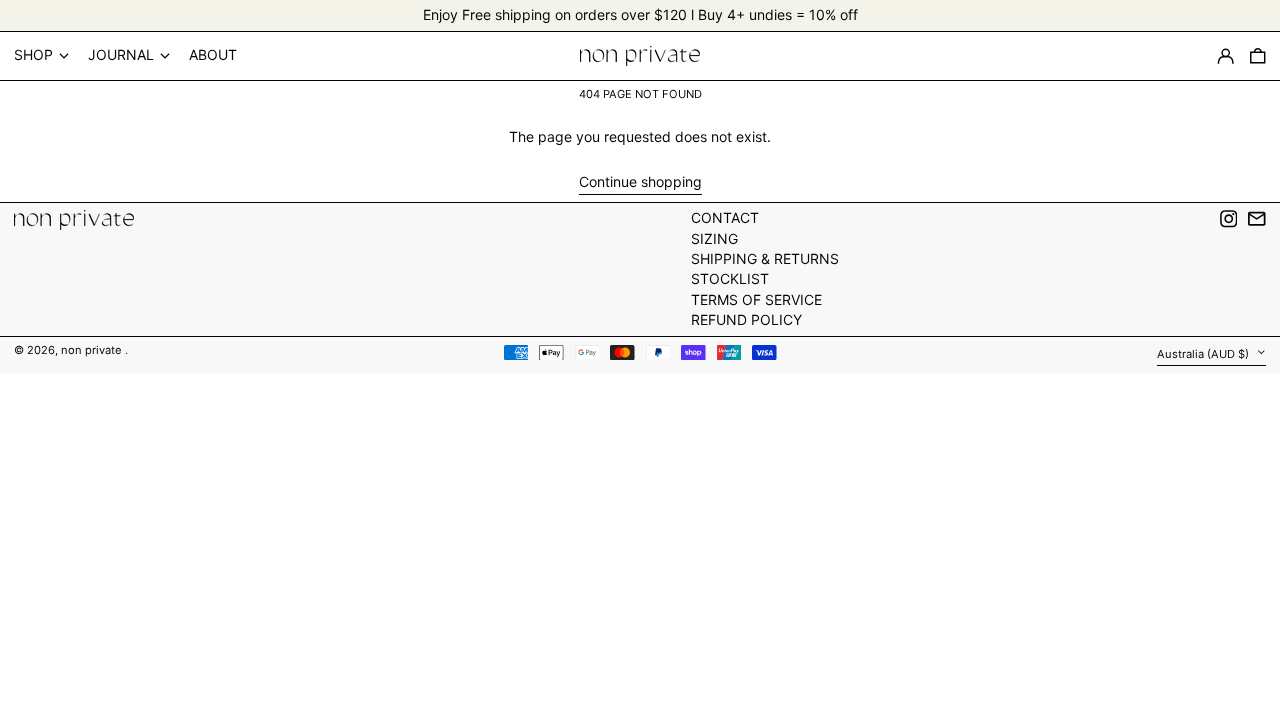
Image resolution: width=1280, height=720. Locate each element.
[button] (1258, 56)
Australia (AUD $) (1204, 354)
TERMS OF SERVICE (756, 299)
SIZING (714, 238)
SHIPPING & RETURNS (765, 258)
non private (93, 350)
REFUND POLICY (746, 319)
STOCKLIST (730, 278)
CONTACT (725, 217)
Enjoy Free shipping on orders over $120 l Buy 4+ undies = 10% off (640, 14)
